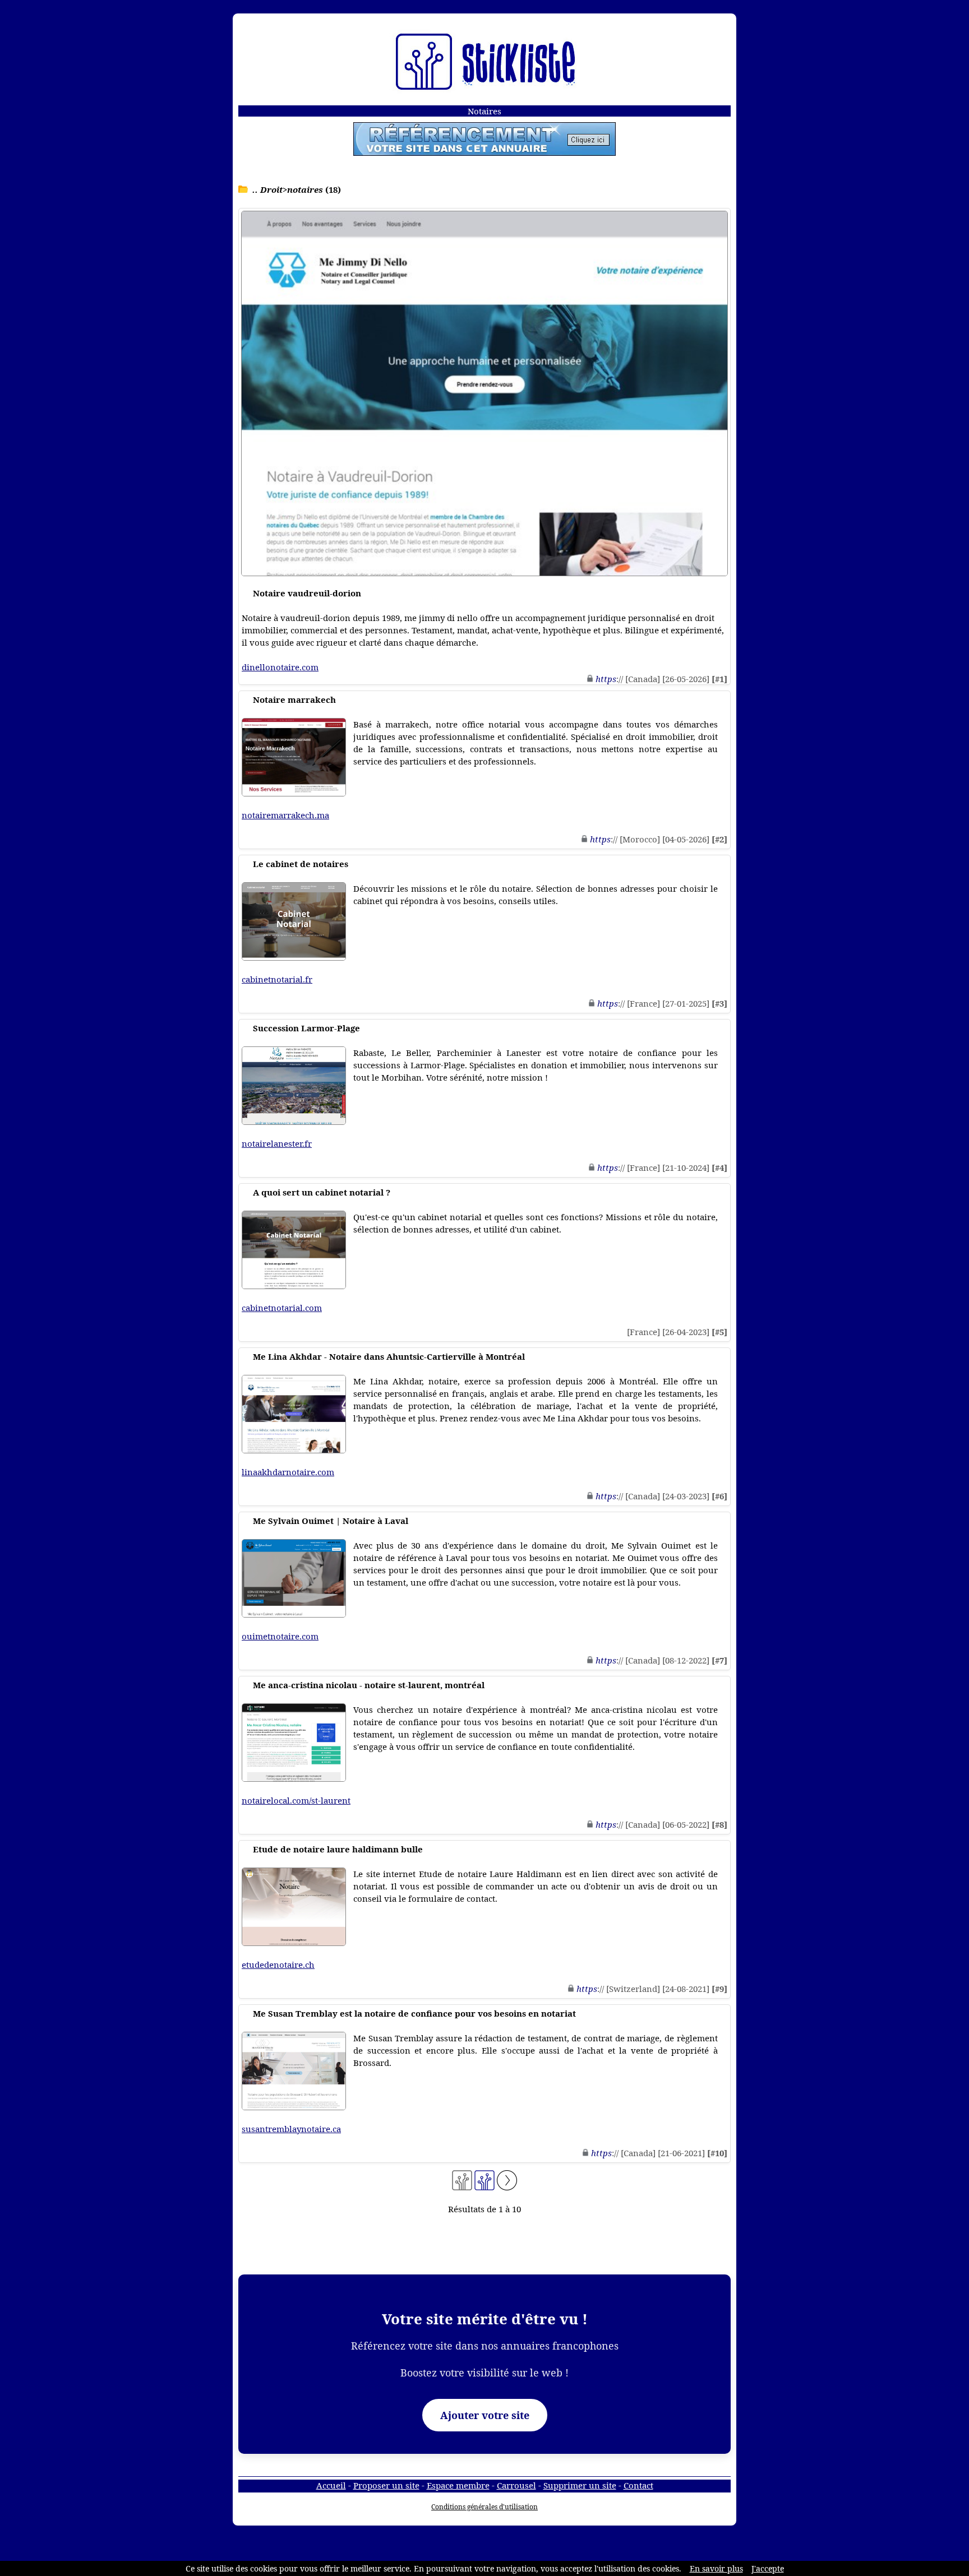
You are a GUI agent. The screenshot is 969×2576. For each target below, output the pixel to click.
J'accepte (768, 2568)
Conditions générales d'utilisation (484, 2507)
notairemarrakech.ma (285, 815)
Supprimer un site (580, 2485)
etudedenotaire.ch (278, 1965)
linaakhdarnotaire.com (288, 1472)
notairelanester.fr (277, 1143)
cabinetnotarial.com (282, 1308)
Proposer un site (386, 2485)
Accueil (331, 2485)
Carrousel (516, 2485)
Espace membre (458, 2485)
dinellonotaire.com (280, 667)
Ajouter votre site (485, 2415)
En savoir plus (716, 2568)
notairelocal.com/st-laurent (296, 1800)
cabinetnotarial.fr (277, 979)
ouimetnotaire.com (280, 1636)
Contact (638, 2485)
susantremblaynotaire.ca (291, 2129)
